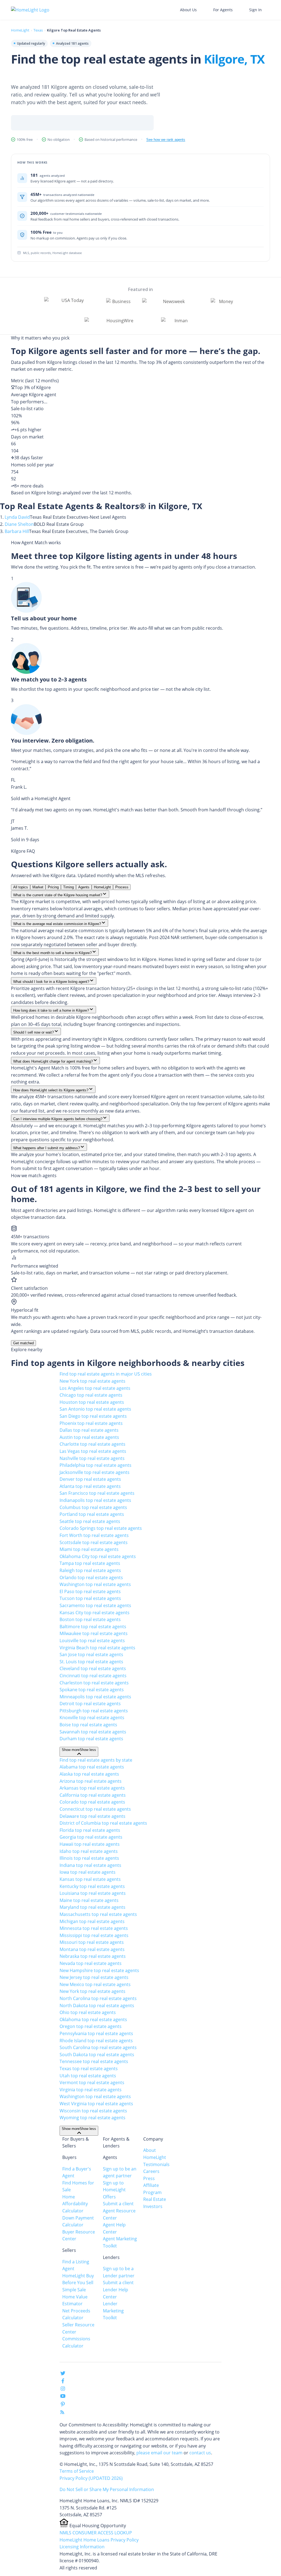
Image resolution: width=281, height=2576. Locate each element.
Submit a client (118, 2204)
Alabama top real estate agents (92, 1767)
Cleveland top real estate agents (93, 1668)
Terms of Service (77, 2471)
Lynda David (17, 517)
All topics (21, 887)
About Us (188, 10)
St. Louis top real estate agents (91, 1662)
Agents (84, 887)
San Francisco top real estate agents (97, 1493)
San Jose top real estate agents (91, 1654)
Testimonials (156, 2164)
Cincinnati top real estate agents (93, 1676)
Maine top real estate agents (89, 1900)
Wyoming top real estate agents (92, 2118)
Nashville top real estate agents (92, 1458)
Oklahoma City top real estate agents (98, 1556)
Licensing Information (82, 2547)
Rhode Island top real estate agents (96, 2041)
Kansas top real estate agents (90, 1879)
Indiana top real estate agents (90, 1865)
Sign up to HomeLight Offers (114, 2190)
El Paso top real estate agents (90, 1591)
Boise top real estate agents (88, 1725)
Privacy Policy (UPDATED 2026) (91, 2478)
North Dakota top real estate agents (97, 2006)
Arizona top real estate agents (91, 1781)
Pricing (53, 887)
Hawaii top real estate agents (90, 1844)
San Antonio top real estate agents (95, 1409)
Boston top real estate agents (90, 1619)
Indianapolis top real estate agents (95, 1500)
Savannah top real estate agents (93, 1732)
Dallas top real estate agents (89, 1430)
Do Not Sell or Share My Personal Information (107, 2489)
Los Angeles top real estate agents (95, 1388)
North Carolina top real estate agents (98, 1998)
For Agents (223, 10)
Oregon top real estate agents (91, 2026)
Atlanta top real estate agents (90, 1486)
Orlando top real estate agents (91, 1577)
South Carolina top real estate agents (98, 2047)
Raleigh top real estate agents (90, 1570)
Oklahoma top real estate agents (93, 2019)
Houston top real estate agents (92, 1402)
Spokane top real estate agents (92, 1690)
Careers (151, 2171)
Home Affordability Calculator (75, 2204)
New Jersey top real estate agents (94, 1977)
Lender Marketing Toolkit (113, 2311)
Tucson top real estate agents (90, 1598)
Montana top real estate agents (92, 1949)
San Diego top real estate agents (93, 1416)
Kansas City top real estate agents (95, 1613)
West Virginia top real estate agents (96, 2104)
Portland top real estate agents (92, 1514)
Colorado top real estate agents (92, 1802)
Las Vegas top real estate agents (93, 1451)
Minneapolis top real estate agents (95, 1697)
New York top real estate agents (92, 1381)
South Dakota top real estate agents (97, 2055)
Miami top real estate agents (89, 1549)
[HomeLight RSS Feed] (62, 2413)
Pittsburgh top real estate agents (94, 1711)
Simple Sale (74, 2290)
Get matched (23, 1343)
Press (149, 2178)
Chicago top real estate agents (91, 1395)
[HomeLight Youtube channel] (63, 2397)
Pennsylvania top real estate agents (96, 2033)
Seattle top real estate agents (90, 1521)
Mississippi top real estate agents (94, 1935)
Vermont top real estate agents (92, 2083)
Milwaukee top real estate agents (94, 1633)
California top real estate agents (93, 1795)
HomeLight (20, 30)
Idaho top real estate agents (89, 1851)
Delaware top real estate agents (92, 1816)
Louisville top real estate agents (92, 1641)
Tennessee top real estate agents (94, 2061)
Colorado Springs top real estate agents (101, 1528)
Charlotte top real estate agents (92, 1444)
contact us (200, 2453)
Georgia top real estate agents (91, 1837)
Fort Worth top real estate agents (94, 1535)
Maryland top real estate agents (92, 1907)
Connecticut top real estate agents (95, 1809)
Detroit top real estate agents (90, 1704)
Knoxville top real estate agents (92, 1718)
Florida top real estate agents (90, 1830)
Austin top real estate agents (89, 1437)
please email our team (159, 2453)
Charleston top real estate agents (94, 1683)
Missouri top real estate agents (92, 1942)
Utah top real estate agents (88, 2076)
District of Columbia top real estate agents (103, 1823)
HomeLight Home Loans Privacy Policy (99, 2540)
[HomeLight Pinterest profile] (63, 2406)
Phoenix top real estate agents (91, 1423)
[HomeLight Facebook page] (63, 2382)
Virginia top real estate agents (91, 2090)
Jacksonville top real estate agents (95, 1472)
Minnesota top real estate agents (94, 1928)
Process (122, 887)
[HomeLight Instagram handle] (63, 2390)
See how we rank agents (166, 140)
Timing (68, 887)
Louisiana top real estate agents (93, 1893)
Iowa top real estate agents (88, 1872)
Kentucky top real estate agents (92, 1886)
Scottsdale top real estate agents (94, 1542)
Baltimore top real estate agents (93, 1627)
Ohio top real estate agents (88, 2012)
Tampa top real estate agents (90, 1563)
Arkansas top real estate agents (92, 1788)
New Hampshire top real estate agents (99, 1970)
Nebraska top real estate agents (93, 1956)
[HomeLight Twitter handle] (63, 2374)
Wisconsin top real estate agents (93, 2111)
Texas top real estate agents (89, 2069)
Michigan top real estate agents (92, 1921)
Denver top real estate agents (90, 1479)
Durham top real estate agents (91, 1739)
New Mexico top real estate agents (95, 1984)
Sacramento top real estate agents (95, 1605)
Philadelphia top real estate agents (95, 1465)
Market (38, 887)
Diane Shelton (19, 524)
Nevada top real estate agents (91, 1963)
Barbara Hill (17, 531)
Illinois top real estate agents (89, 1858)
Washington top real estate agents (95, 1584)
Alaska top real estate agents (89, 1774)
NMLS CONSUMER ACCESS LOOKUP (96, 2533)
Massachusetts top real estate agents (98, 1914)
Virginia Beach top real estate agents (97, 1648)
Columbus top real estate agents (93, 1507)
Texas (38, 30)
